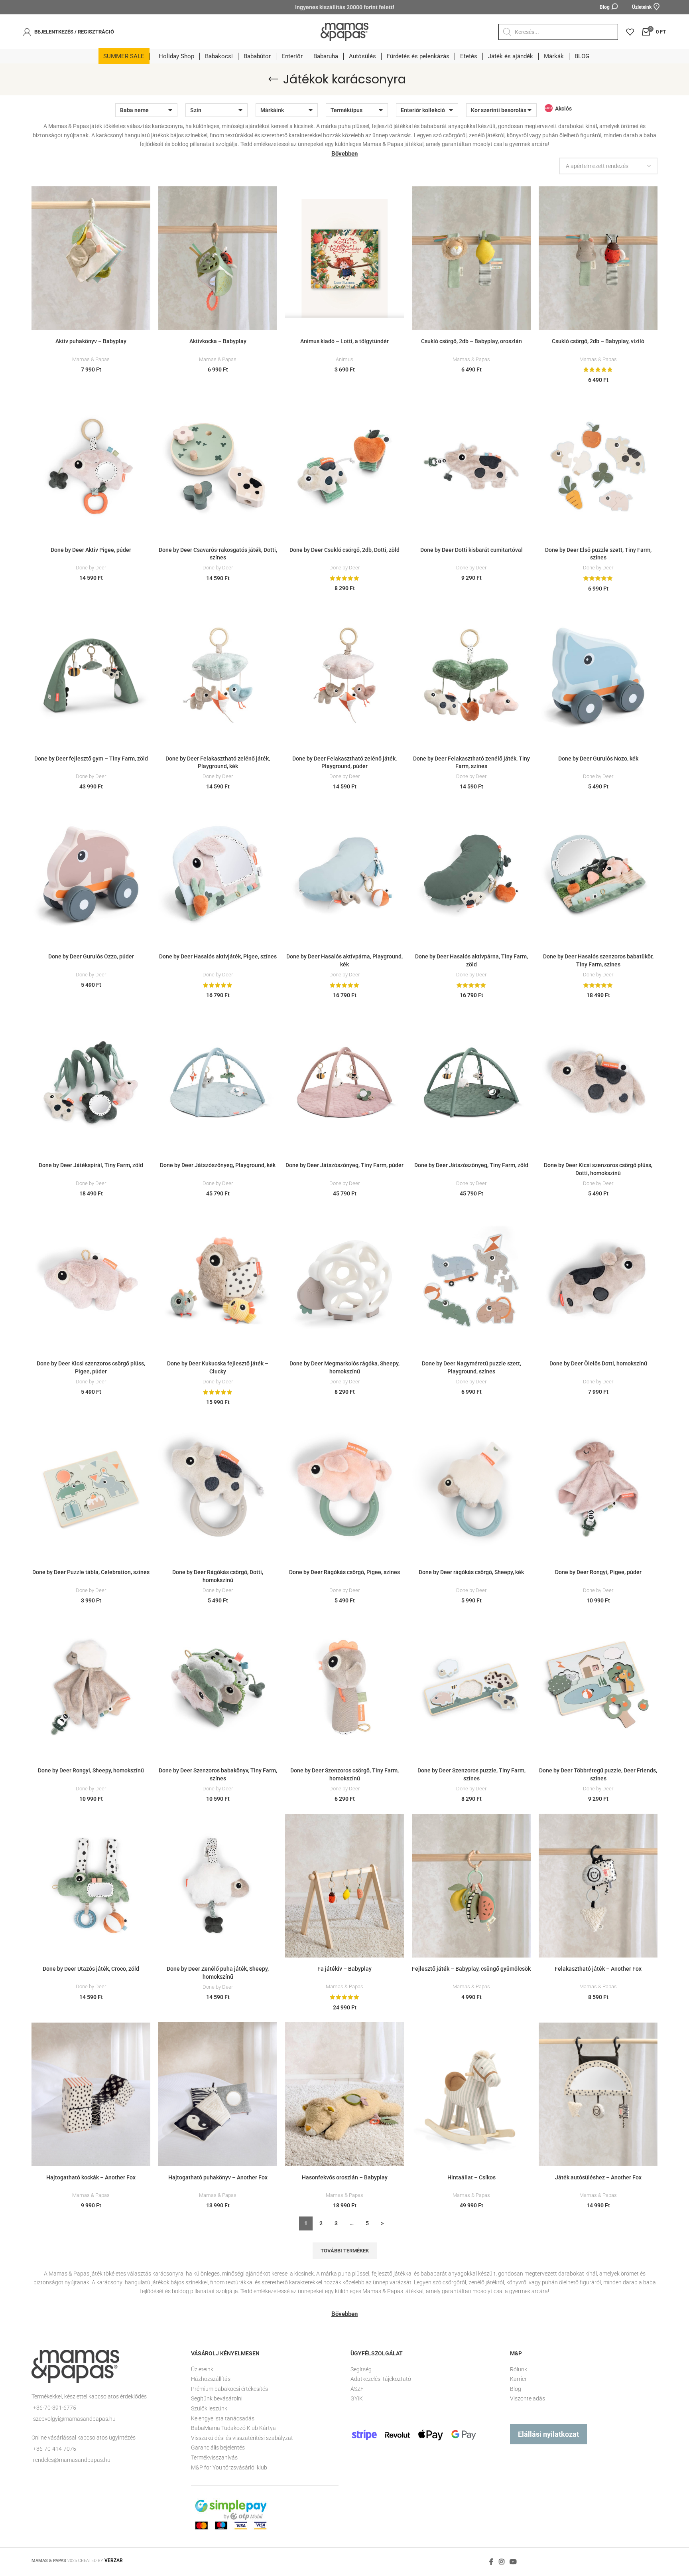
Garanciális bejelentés (218, 2448)
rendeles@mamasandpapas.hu (72, 2460)
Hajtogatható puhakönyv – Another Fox (218, 2177)
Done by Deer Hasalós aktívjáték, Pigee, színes (218, 956)
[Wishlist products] (630, 32)
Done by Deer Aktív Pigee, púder (91, 550)
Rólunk (519, 2369)
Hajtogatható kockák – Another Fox (91, 2177)
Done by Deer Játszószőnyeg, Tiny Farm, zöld (471, 1165)
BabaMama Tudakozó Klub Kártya (233, 2428)
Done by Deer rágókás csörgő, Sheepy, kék (471, 1572)
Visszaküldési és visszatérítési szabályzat (242, 2438)
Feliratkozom (448, 2538)
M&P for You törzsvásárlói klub (229, 2467)
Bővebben (344, 154)
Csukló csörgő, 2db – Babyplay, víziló (598, 341)
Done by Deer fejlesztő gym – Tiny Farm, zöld (91, 759)
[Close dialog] (671, 2390)
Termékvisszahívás (214, 2457)
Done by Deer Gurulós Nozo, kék (598, 759)
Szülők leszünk (209, 2408)
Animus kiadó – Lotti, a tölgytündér (344, 341)
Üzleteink (202, 2369)
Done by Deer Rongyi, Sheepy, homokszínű (91, 1770)
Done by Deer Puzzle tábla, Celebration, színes (91, 1572)
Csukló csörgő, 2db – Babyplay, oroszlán (471, 341)
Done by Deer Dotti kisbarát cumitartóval (471, 550)
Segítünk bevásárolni (217, 2398)
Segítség (361, 2369)
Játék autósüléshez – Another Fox (598, 2177)
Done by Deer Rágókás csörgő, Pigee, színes (344, 1572)
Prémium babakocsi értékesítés (229, 2389)
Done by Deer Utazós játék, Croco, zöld (91, 1969)
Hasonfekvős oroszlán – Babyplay (345, 2177)
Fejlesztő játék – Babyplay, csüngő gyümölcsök (471, 1969)
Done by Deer (91, 568)
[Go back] (273, 79)
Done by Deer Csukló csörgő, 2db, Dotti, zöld (344, 550)
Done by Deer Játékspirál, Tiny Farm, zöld (91, 1165)
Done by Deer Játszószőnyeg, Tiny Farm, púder (344, 1165)
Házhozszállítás (211, 2379)
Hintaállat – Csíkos (471, 2177)
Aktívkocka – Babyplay (218, 341)
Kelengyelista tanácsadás (223, 2418)
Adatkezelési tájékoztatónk (401, 2525)
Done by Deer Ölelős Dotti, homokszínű (598, 1363)
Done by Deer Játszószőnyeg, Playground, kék (218, 1165)
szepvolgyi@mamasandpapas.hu (74, 2419)
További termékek (345, 2251)
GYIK (357, 2398)
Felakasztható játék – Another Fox (598, 1969)
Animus (344, 359)
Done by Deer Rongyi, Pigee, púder (598, 1572)
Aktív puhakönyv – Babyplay (91, 341)
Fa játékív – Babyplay (344, 1969)
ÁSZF (357, 2389)
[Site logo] (344, 31)
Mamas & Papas (91, 359)
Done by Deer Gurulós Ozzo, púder (91, 956)
